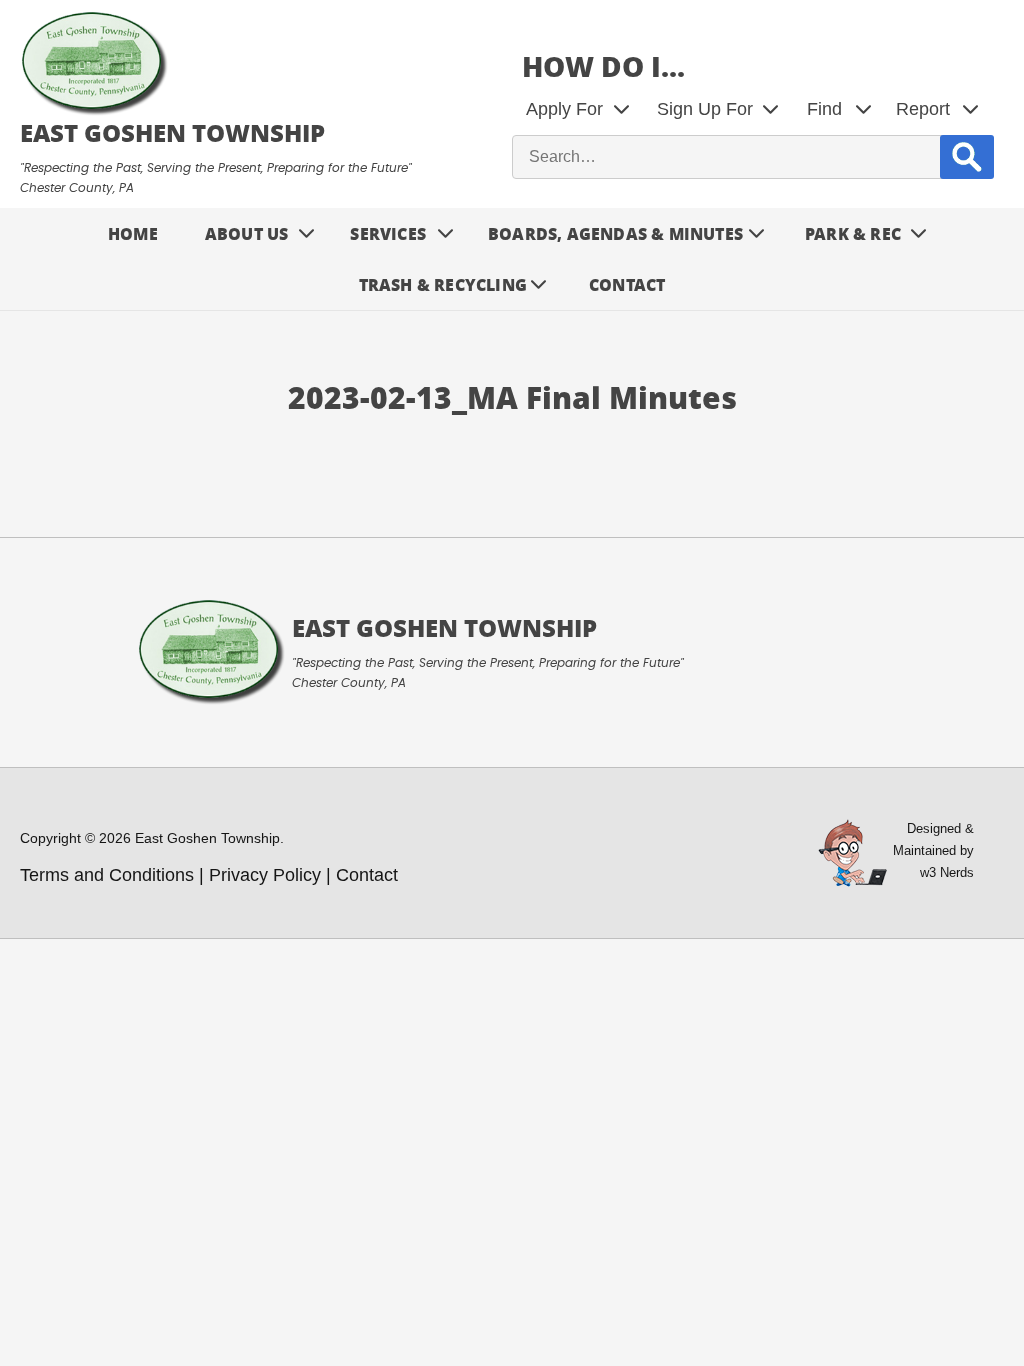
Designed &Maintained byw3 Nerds (933, 850)
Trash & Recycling (443, 284)
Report (923, 109)
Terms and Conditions (107, 875)
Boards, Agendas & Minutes (615, 233)
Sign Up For (705, 109)
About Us (247, 233)
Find (824, 109)
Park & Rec (853, 233)
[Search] (967, 156)
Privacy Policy (265, 875)
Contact (627, 284)
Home (133, 233)
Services (388, 233)
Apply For (564, 109)
